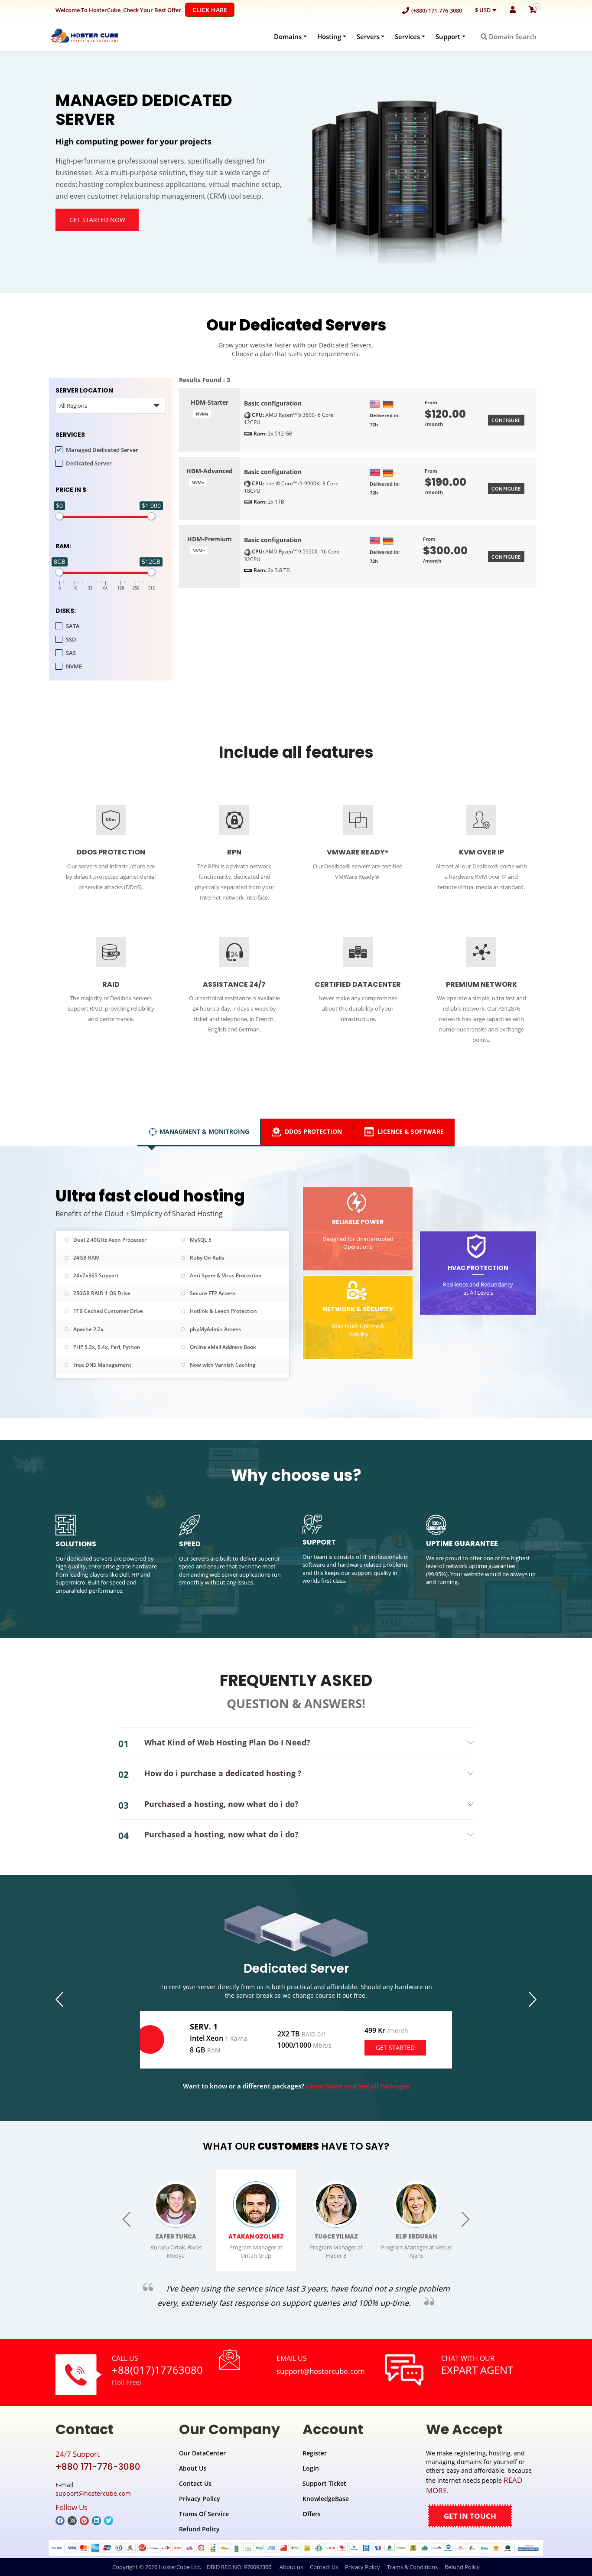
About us (291, 2567)
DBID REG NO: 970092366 (239, 2567)
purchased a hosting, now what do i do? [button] (221, 1804)
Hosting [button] (329, 36)
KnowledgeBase (326, 2499)
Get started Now (97, 220)
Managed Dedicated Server (102, 450)
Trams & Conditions (412, 2567)
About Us (193, 2468)
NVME (74, 666)
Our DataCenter (202, 2453)
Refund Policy (199, 2529)
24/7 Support (78, 2454)
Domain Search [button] (512, 36)
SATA (73, 626)
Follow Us (72, 2507)
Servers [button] (368, 36)
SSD (71, 639)
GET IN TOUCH (470, 2516)
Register (315, 2453)
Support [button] (448, 36)
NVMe (202, 414)
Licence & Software (410, 1131)
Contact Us (195, 2483)
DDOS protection (312, 1131)
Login (311, 2468)
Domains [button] (288, 36)
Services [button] (407, 36)
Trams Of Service (204, 2514)
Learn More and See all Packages (358, 2086)
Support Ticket (324, 2483)
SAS (71, 653)
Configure (506, 420)
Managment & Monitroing (204, 1131)
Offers (312, 2514)
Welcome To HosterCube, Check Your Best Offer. (141, 10)
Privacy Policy (200, 2499)
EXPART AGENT (477, 2370)
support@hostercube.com (321, 2371)
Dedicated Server (89, 463)
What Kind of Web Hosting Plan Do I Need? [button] (227, 1742)
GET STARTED (395, 2047)
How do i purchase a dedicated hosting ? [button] (223, 1773)
